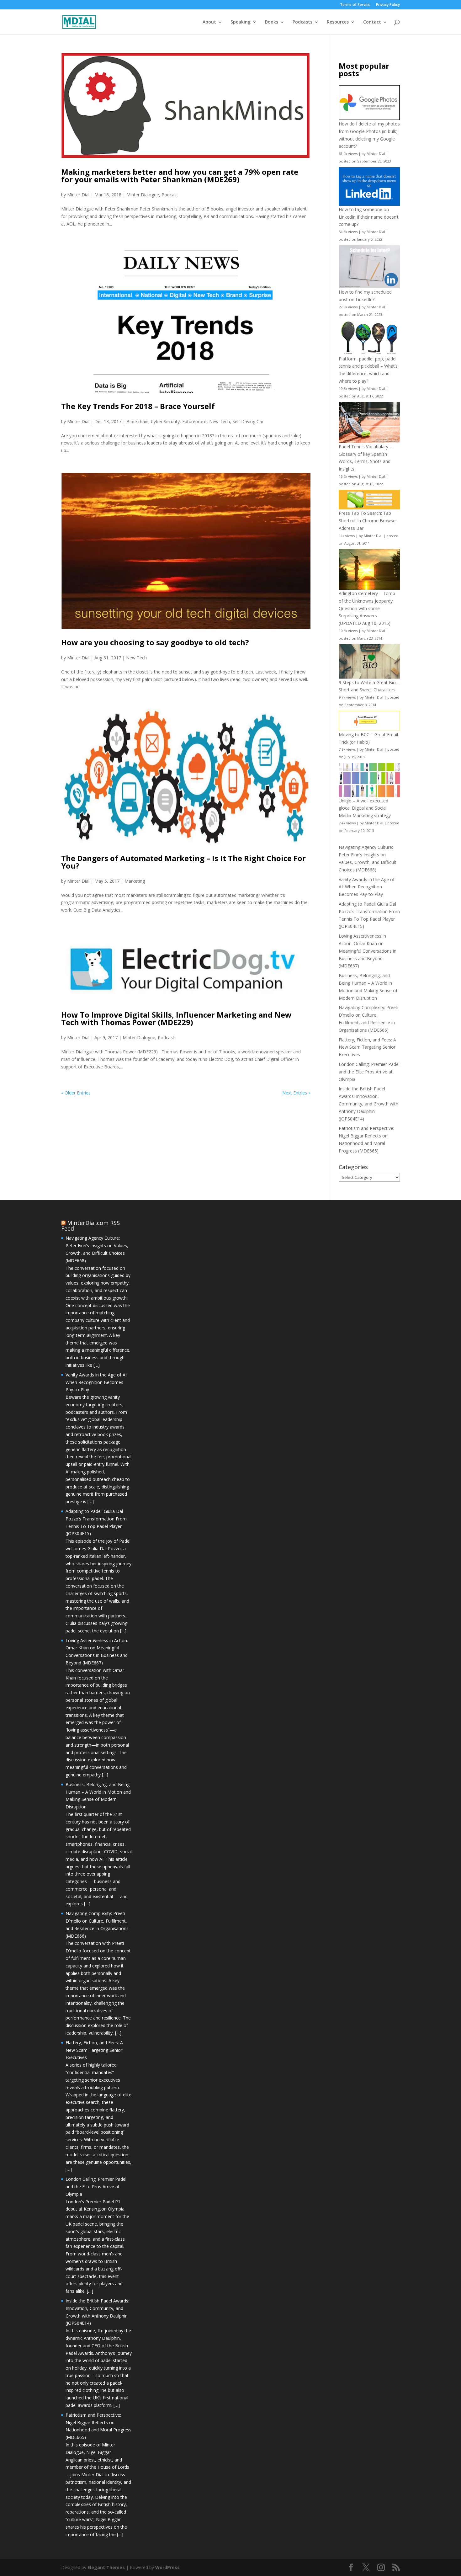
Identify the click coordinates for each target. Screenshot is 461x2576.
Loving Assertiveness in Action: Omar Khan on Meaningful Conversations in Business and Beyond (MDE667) (368, 951)
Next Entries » (296, 1093)
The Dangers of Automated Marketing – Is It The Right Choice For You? (183, 862)
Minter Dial (78, 195)
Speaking (241, 22)
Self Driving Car (248, 421)
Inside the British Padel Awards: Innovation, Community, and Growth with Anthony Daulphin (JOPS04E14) (368, 1104)
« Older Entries (76, 1093)
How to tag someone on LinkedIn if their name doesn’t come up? (369, 217)
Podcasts (302, 22)
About (209, 22)
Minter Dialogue (143, 195)
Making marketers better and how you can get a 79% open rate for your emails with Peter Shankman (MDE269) (180, 176)
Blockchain (137, 421)
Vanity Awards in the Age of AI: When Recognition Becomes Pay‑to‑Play (367, 887)
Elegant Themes (106, 2567)
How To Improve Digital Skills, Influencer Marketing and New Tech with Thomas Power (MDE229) (176, 1018)
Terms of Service (355, 5)
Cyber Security (165, 421)
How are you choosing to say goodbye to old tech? (155, 642)
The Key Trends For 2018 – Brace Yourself (138, 406)
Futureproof (194, 421)
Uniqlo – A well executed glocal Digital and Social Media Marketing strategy (365, 808)
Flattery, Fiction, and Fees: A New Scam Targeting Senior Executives (367, 1047)
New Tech (220, 421)
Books (272, 22)
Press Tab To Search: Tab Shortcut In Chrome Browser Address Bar (368, 521)
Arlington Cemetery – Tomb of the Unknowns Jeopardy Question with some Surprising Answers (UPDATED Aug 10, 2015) (367, 608)
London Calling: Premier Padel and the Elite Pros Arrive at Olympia (369, 1072)
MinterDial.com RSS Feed (90, 1226)
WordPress (167, 2567)
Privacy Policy (388, 5)
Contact (372, 22)
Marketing (135, 881)
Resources (338, 22)
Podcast (170, 195)
